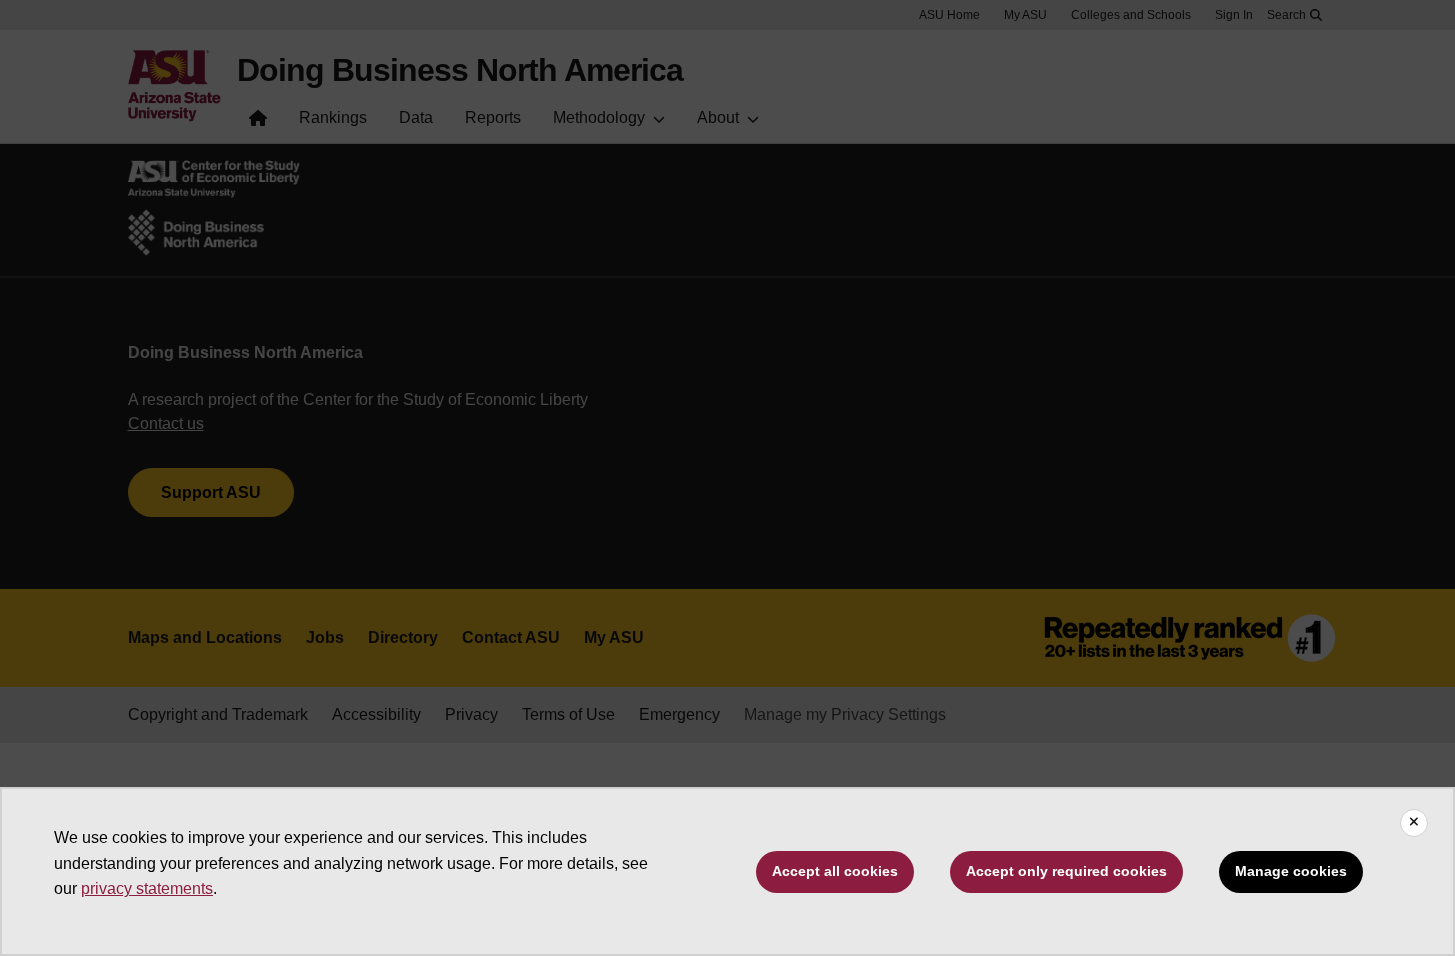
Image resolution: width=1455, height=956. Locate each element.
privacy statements (147, 888)
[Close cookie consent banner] (1414, 823)
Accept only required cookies (1066, 871)
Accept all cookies (835, 871)
